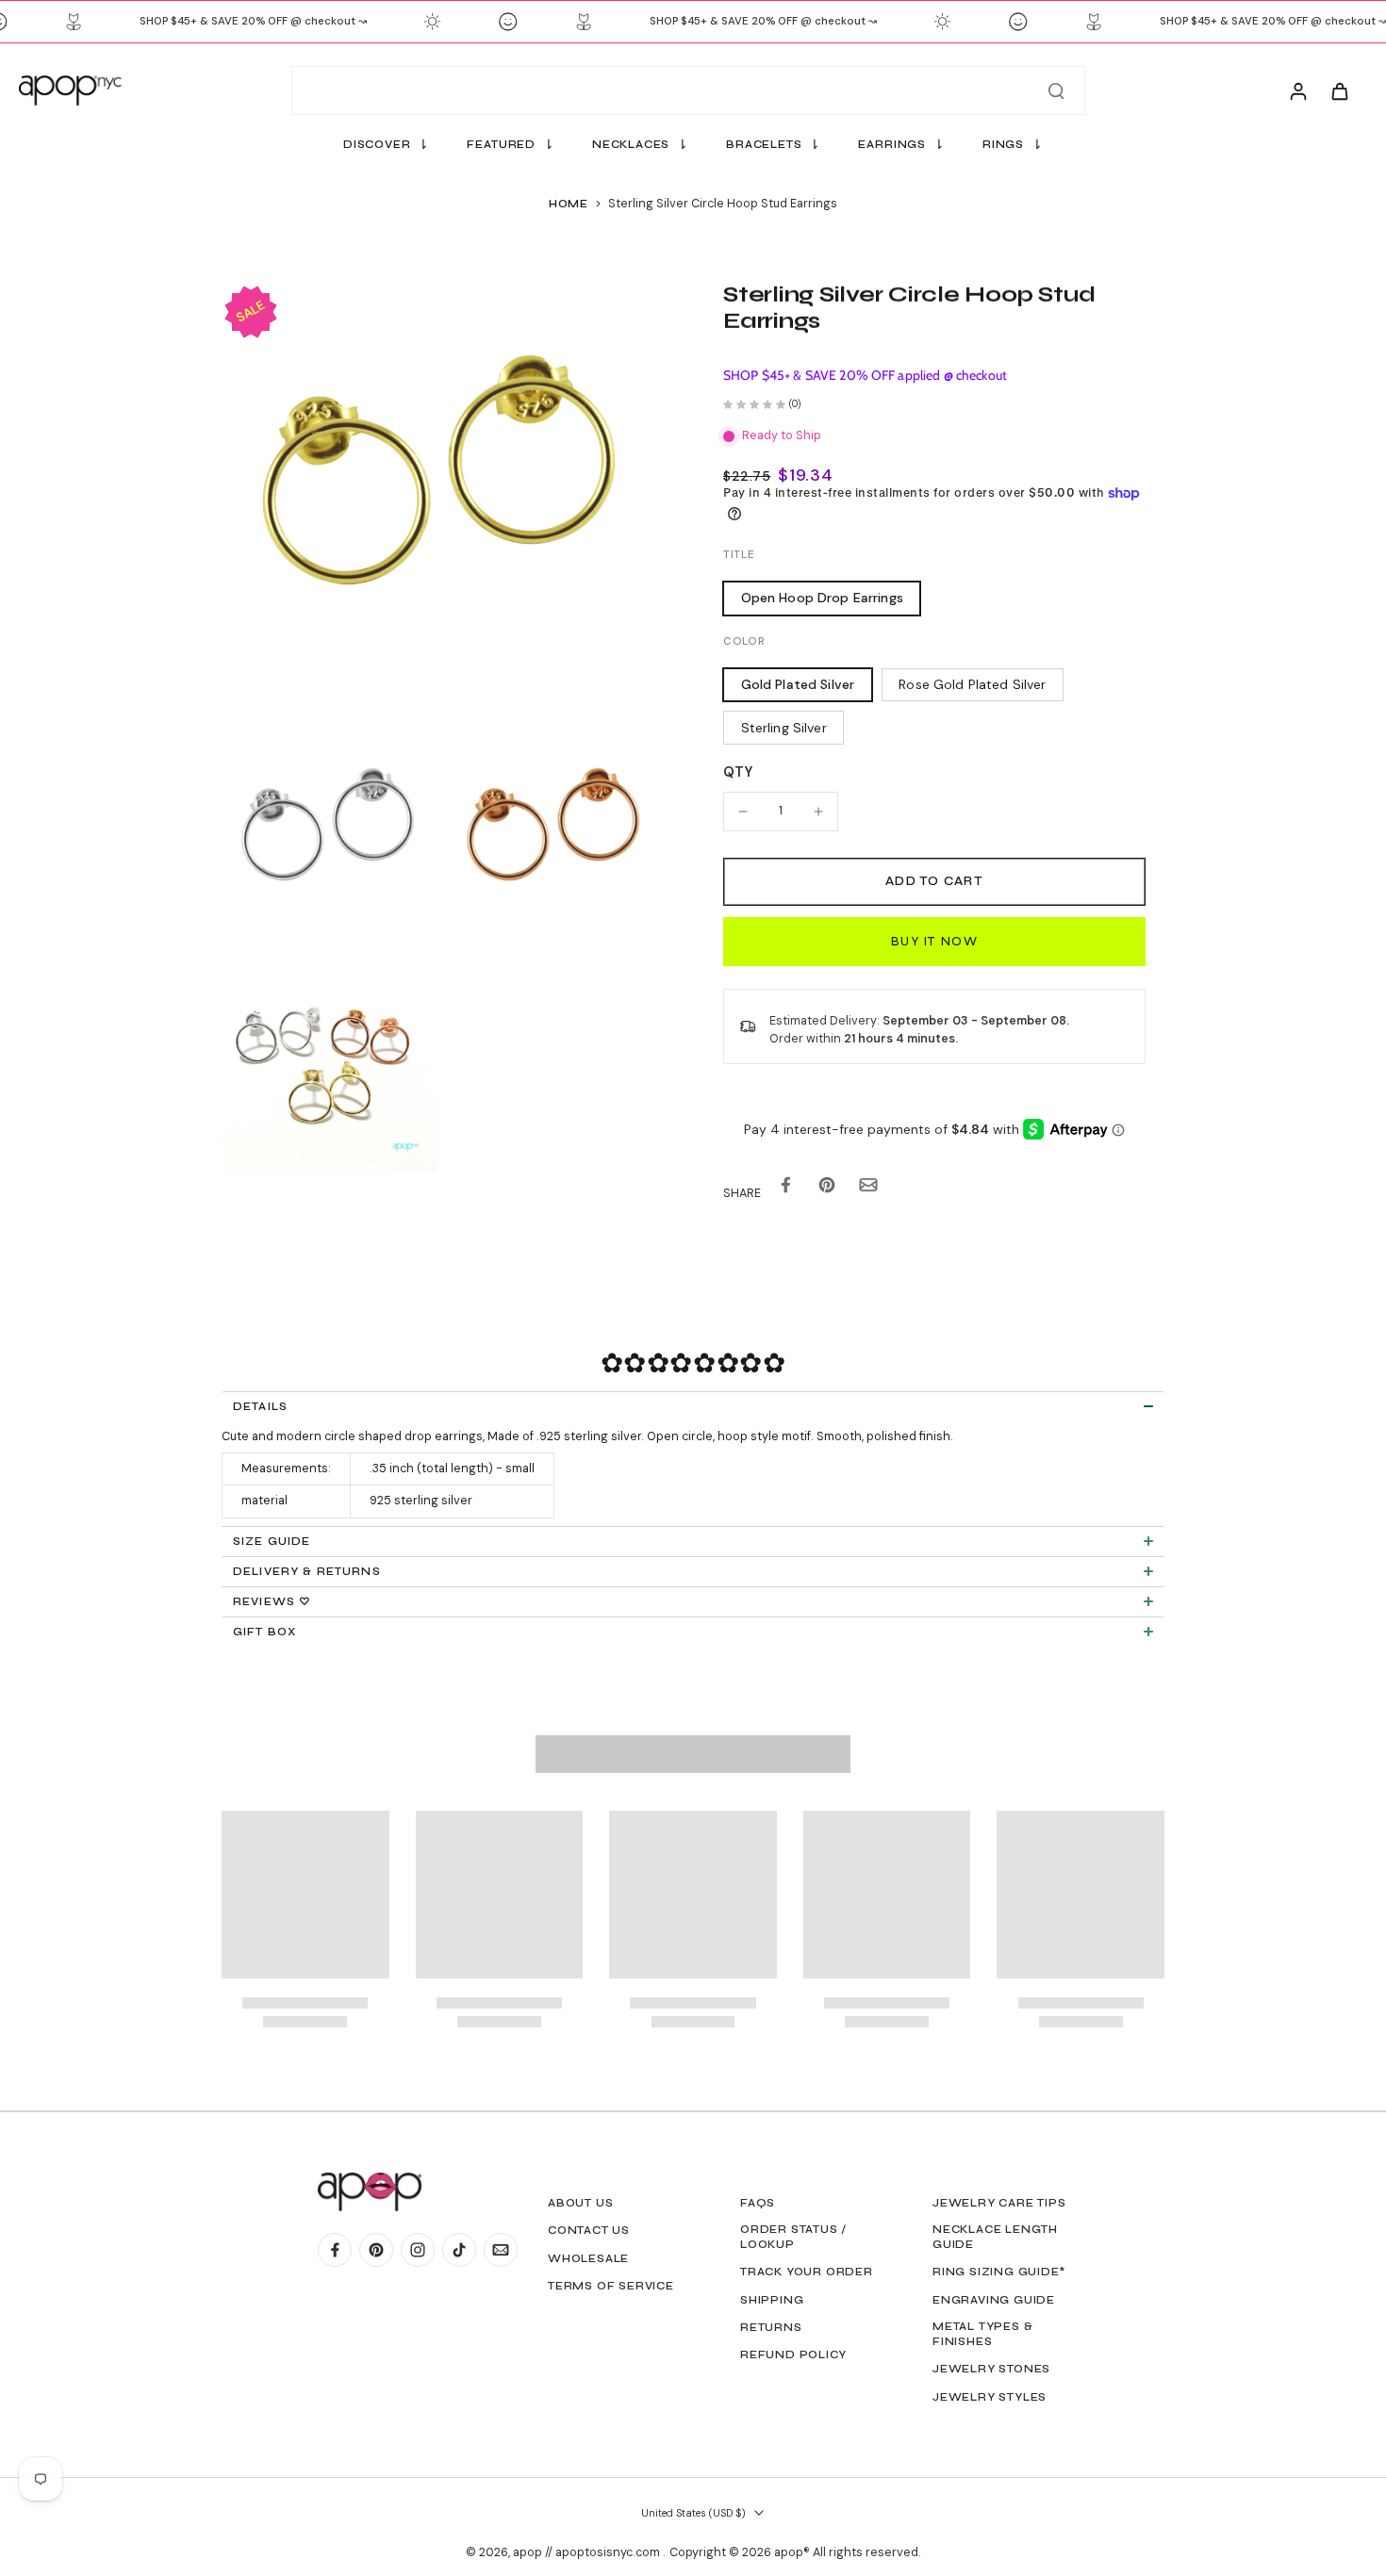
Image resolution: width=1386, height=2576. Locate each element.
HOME (569, 204)
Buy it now (934, 941)
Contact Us (589, 2230)
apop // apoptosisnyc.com (588, 2552)
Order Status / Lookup (793, 2237)
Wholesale (588, 2258)
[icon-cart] (1339, 90)
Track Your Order (807, 2272)
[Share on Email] (868, 1189)
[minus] (743, 812)
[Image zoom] (442, 502)
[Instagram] (418, 2250)
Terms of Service (611, 2286)
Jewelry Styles (990, 2397)
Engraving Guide (994, 2300)
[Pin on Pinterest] (827, 1189)
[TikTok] (459, 2250)
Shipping (772, 2300)
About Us (580, 2203)
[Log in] (1297, 90)
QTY (738, 772)
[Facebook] (335, 2250)
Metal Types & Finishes (982, 2334)
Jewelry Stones (991, 2369)
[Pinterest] (376, 2250)
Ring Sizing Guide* (999, 2272)
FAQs (758, 2203)
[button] (934, 882)
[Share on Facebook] (785, 1189)
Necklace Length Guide (995, 2237)
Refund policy (793, 2354)
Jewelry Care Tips (999, 2203)
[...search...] (1056, 90)
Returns (771, 2327)
